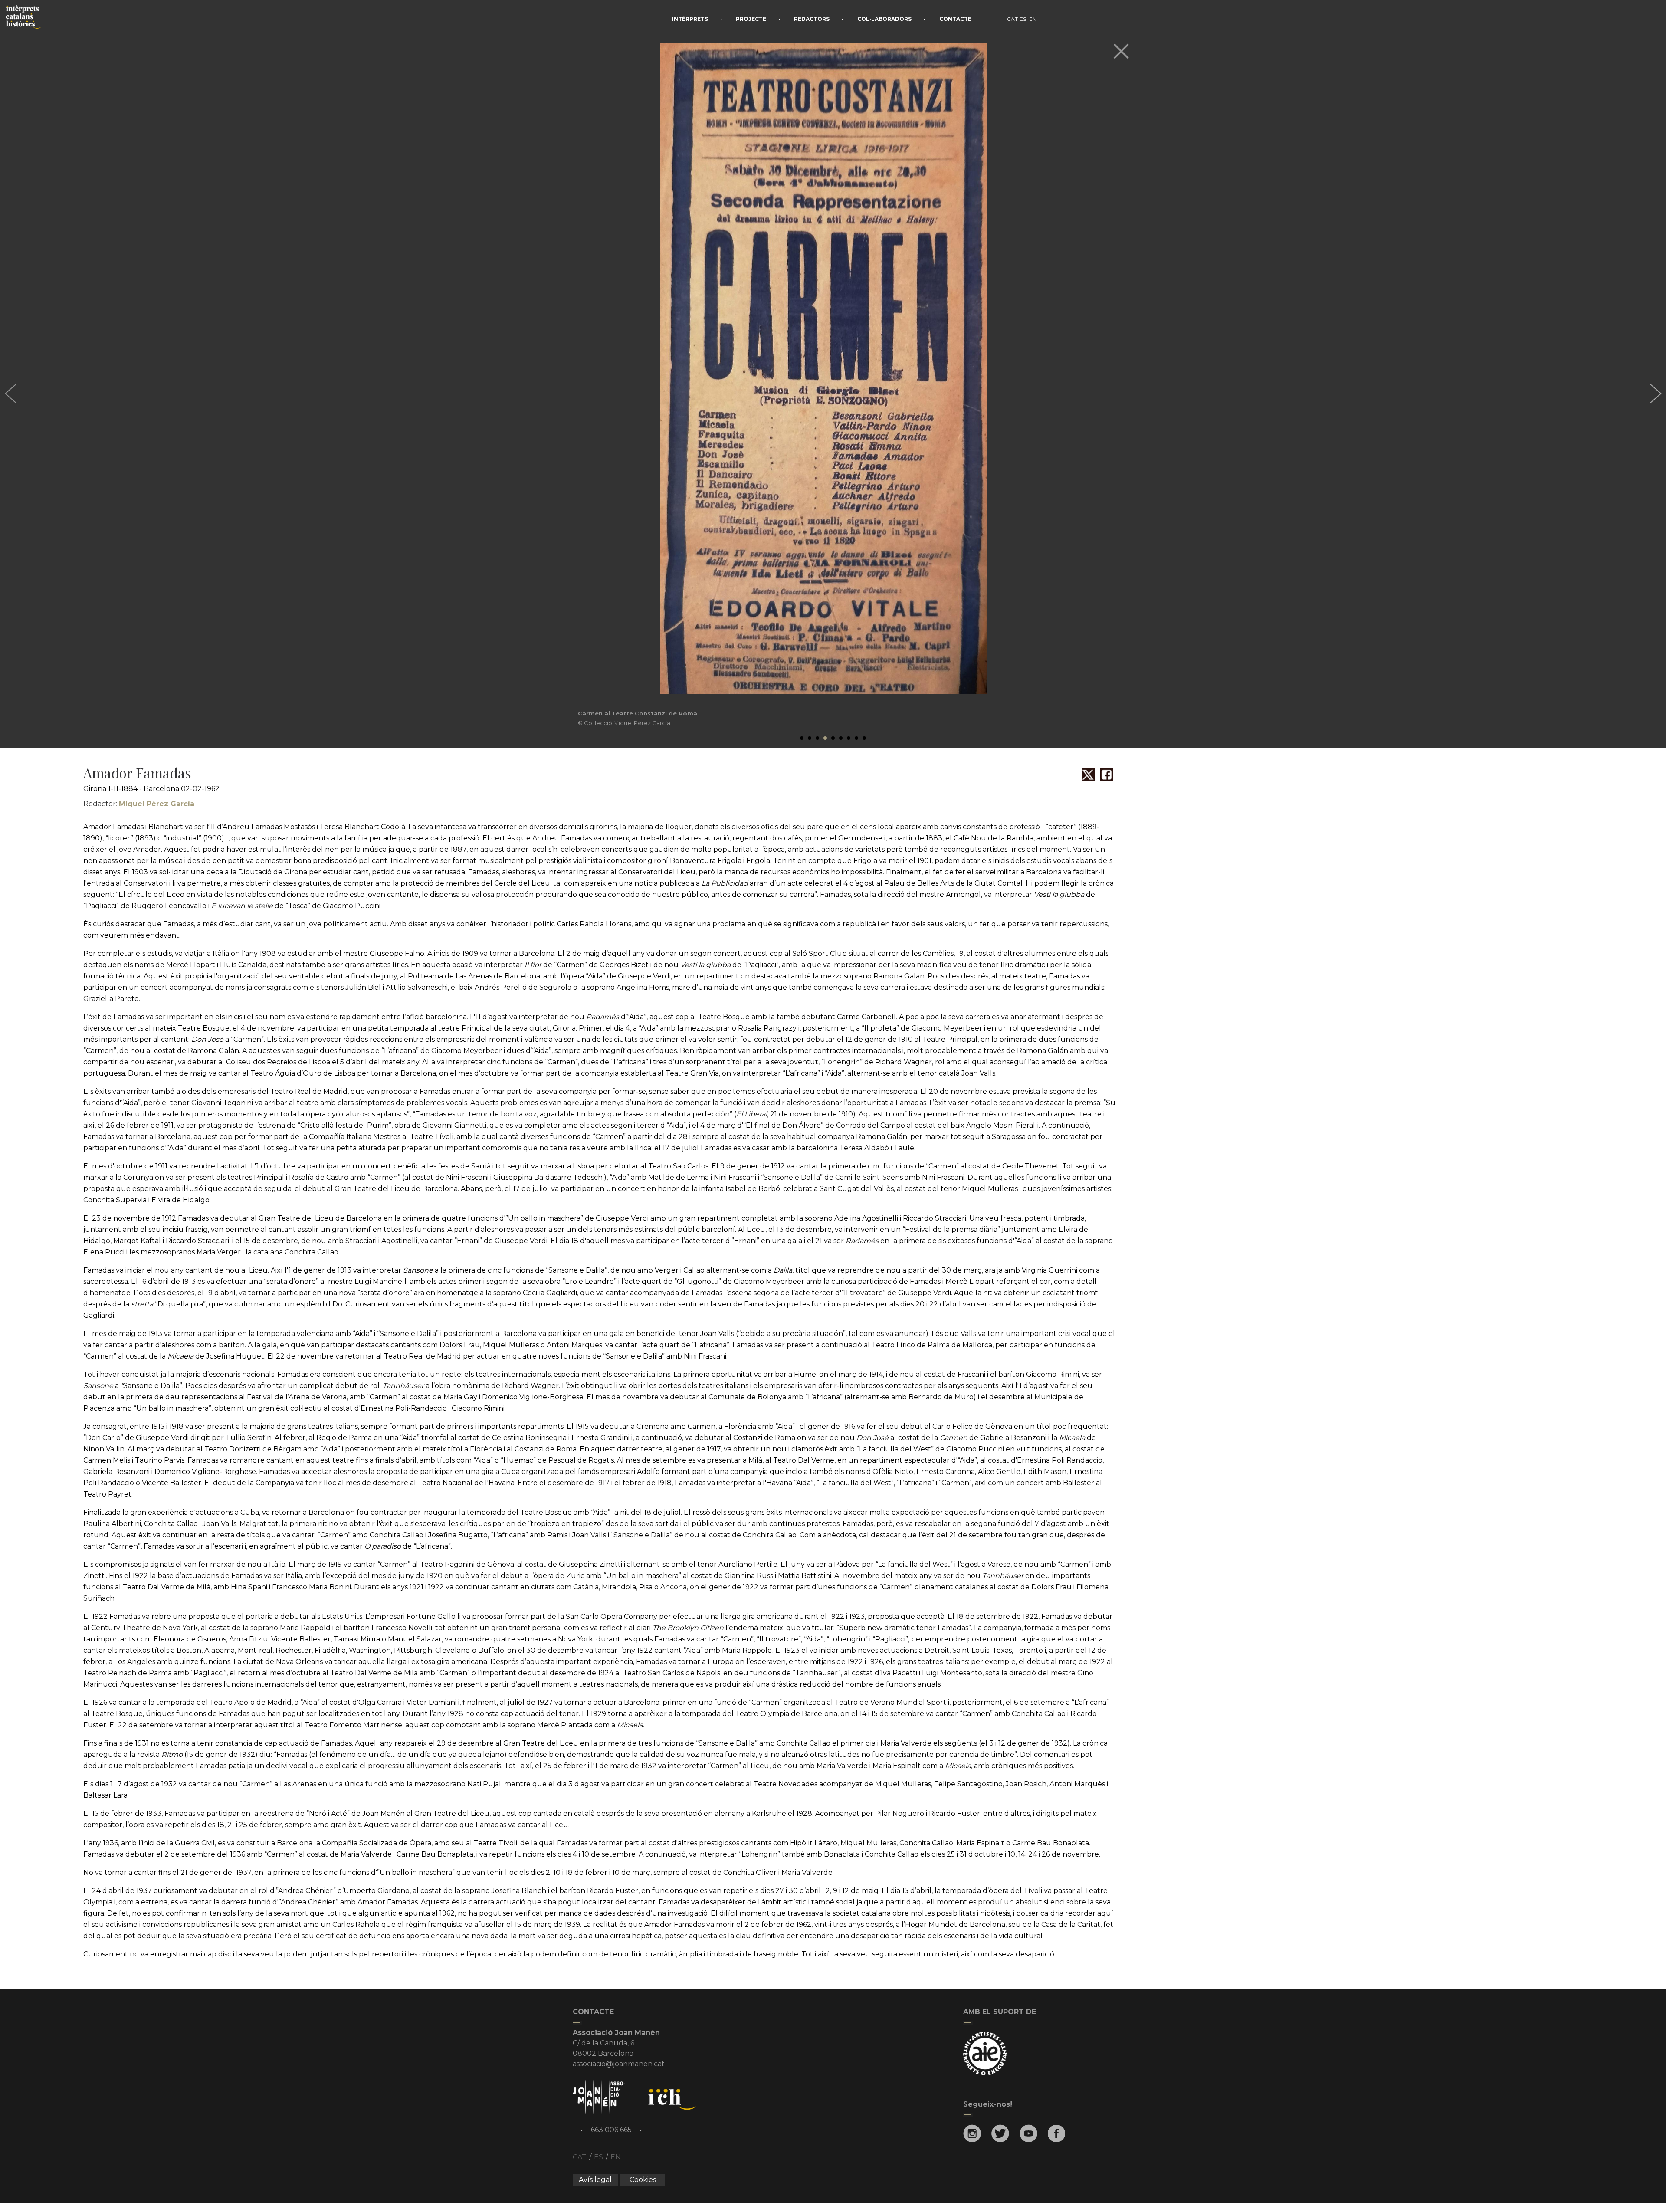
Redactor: (139, 804)
